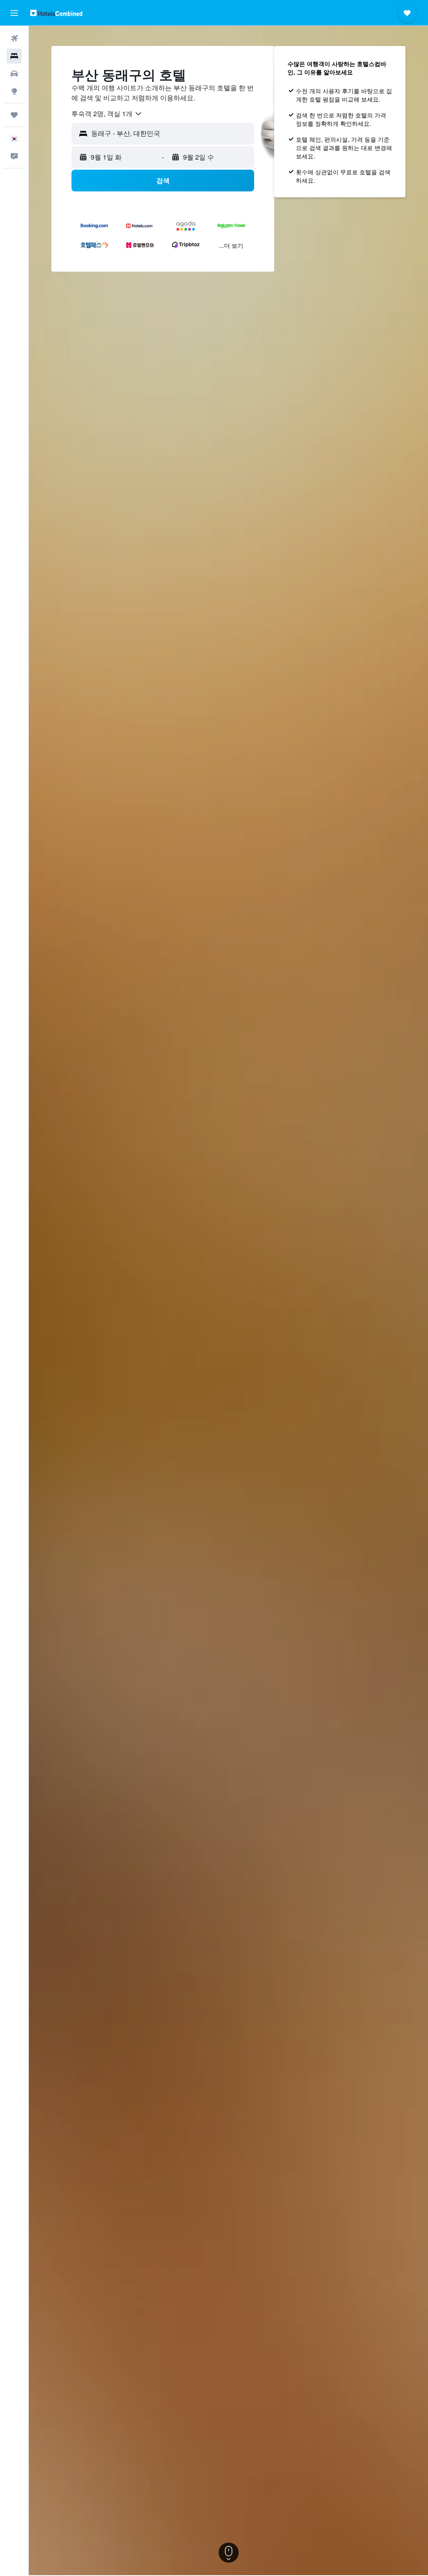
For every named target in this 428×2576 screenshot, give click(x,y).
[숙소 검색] (14, 56)
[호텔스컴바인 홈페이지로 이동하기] (56, 13)
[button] (14, 13)
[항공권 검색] (14, 38)
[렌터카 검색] (14, 74)
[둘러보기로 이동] (14, 91)
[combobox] (107, 114)
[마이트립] (14, 115)
